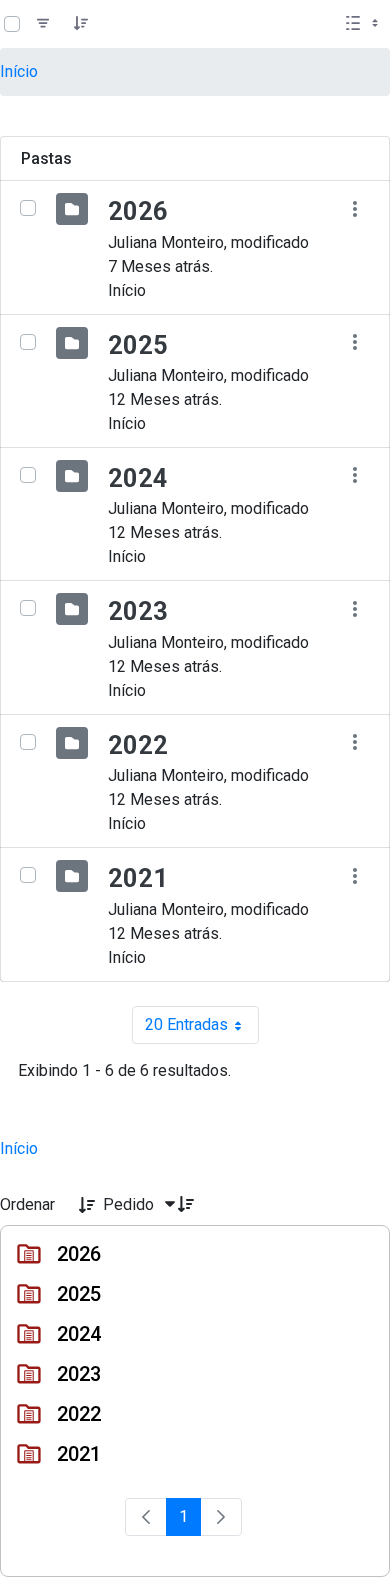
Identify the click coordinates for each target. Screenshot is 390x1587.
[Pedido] (81, 24)
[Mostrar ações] (354, 208)
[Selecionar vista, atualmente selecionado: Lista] (364, 24)
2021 (138, 878)
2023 (138, 611)
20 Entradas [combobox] (202, 1029)
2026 (138, 211)
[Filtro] (43, 24)
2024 (138, 478)
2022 (138, 745)
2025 (138, 345)
